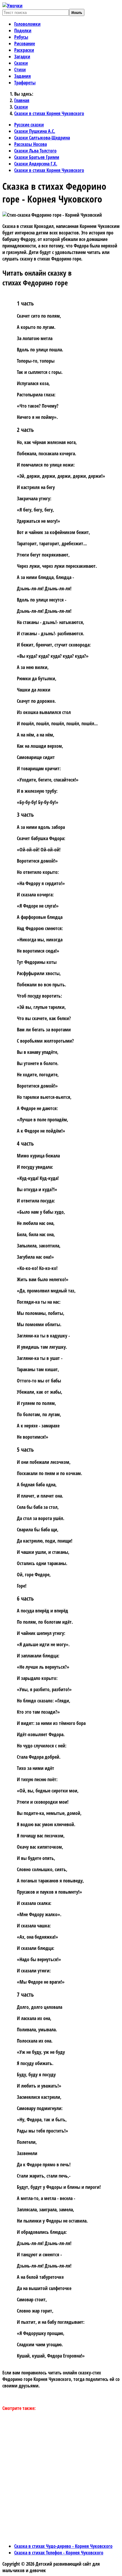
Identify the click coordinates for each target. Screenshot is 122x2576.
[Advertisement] (61, 2477)
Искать (77, 12)
